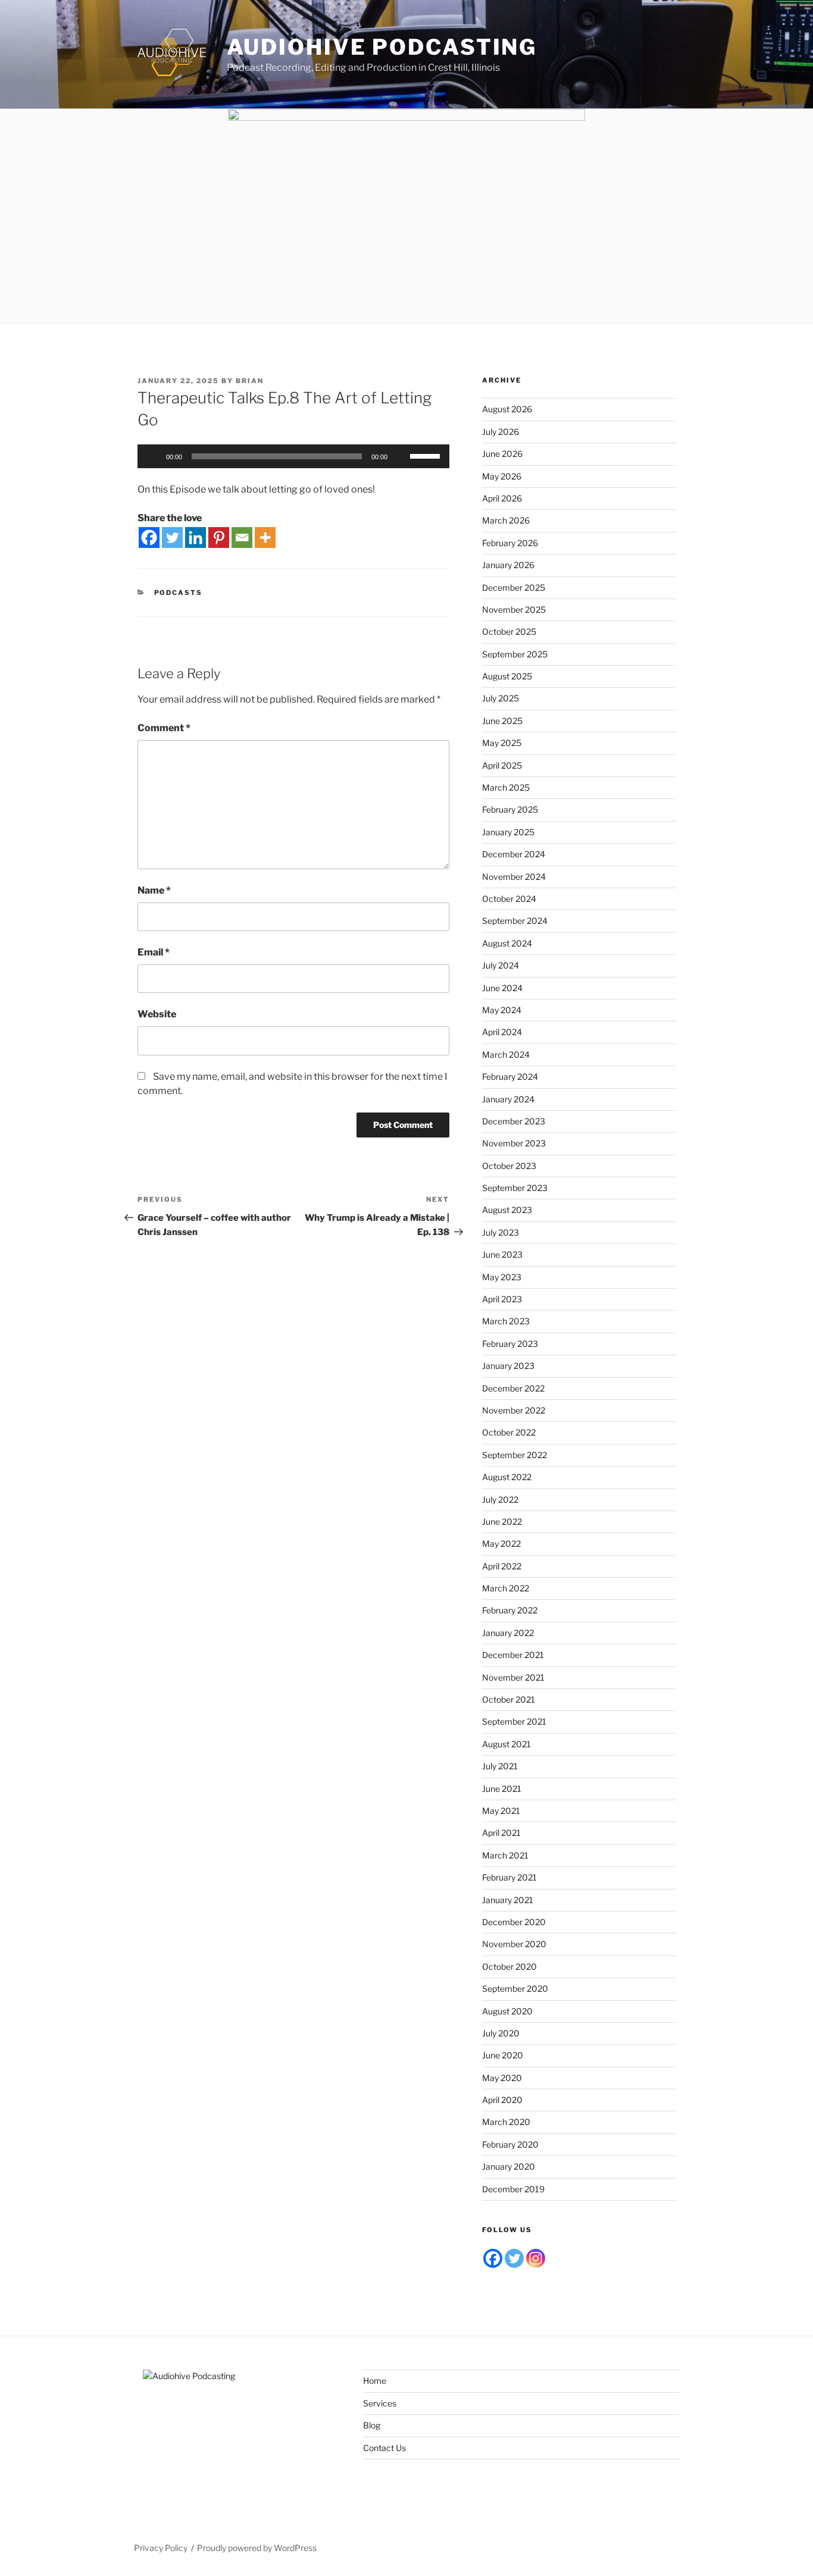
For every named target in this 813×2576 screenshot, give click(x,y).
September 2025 (515, 654)
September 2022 (515, 1455)
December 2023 (514, 1121)
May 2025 (502, 743)
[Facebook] (149, 538)
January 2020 (509, 2166)
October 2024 (509, 899)
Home (375, 2381)
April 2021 (501, 1833)
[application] (293, 456)
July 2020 (501, 2033)
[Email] (242, 538)
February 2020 (510, 2144)
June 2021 (502, 1789)
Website (157, 1014)
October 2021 (509, 1699)
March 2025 (506, 787)
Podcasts (179, 593)
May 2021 (501, 1811)
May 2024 (502, 1010)
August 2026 (507, 409)
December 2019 (513, 2189)
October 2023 (509, 1166)
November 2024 (514, 877)
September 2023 (515, 1188)
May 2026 (502, 476)
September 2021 (514, 1721)
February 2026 (510, 543)
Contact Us (384, 2448)
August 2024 (507, 943)
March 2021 (505, 1855)
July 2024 (501, 965)
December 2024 (514, 854)
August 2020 (507, 2011)
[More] (265, 538)
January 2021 (508, 1900)
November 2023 (514, 1143)
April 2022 (502, 1566)
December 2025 (514, 587)
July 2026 (501, 432)
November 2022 (514, 1410)
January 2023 (508, 1366)
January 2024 (508, 1099)
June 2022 (502, 1522)
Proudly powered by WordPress (257, 2548)
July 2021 (500, 1766)
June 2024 (502, 988)
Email (154, 952)
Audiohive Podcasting (382, 47)
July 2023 (501, 1232)
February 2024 (510, 1077)
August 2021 (506, 1744)
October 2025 (509, 632)
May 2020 (502, 2078)
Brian (250, 381)
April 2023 (502, 1299)
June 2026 (502, 454)
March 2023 (506, 1321)
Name (154, 890)
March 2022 (506, 1588)
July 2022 (500, 1499)
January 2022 (508, 1633)
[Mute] (401, 456)
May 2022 (501, 1544)
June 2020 (503, 2055)
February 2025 (510, 809)
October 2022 (509, 1432)
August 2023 (507, 1210)
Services (380, 2403)
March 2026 (506, 520)
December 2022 (513, 1388)
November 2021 (513, 1677)
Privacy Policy (161, 2548)
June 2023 (502, 1254)
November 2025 (514, 609)
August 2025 (507, 676)
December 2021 (513, 1655)
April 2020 (502, 2100)
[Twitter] (172, 538)
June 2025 (502, 721)
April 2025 (502, 765)
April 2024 (502, 1032)
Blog (372, 2425)
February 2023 (510, 1344)
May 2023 (502, 1277)
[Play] (153, 456)
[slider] (427, 455)
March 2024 (506, 1054)
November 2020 (514, 1944)
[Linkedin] (196, 538)
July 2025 (501, 698)
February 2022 (510, 1610)
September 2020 (515, 1989)
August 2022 (507, 1477)
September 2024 (515, 921)
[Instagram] (536, 2258)
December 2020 (514, 1922)
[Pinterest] (219, 538)
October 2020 (509, 1967)
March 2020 (506, 2122)
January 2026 (508, 565)
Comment (164, 728)
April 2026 (502, 498)
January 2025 (508, 832)
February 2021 (509, 1877)
